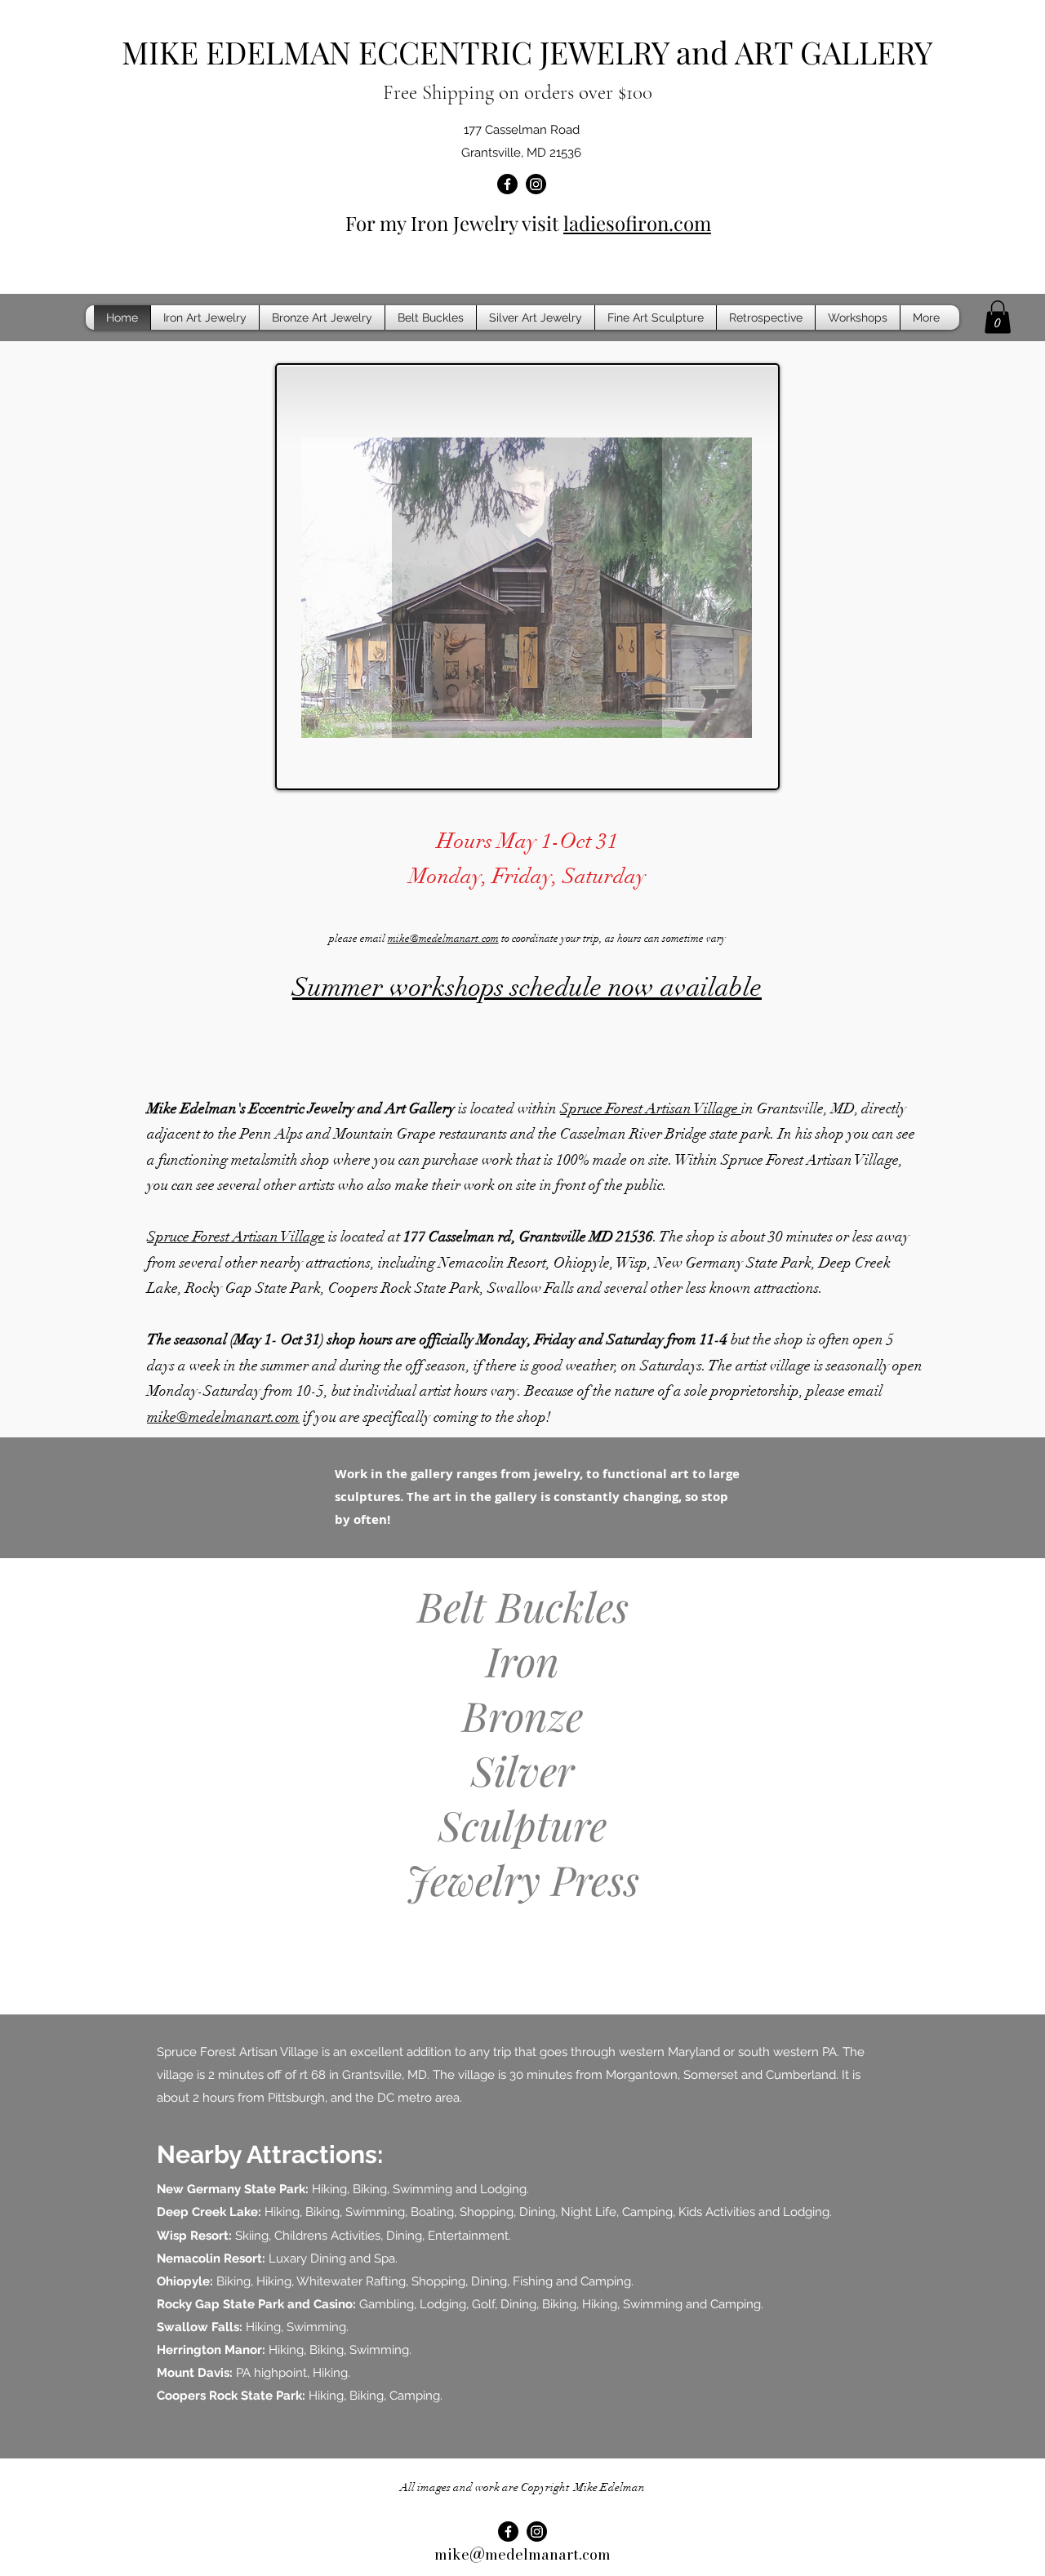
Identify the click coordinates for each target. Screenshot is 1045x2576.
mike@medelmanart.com (443, 939)
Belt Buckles (523, 1606)
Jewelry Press (522, 1879)
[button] (998, 317)
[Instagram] (536, 184)
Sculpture (522, 1825)
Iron (522, 1661)
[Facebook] (507, 184)
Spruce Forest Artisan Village (651, 1108)
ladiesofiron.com (637, 223)
